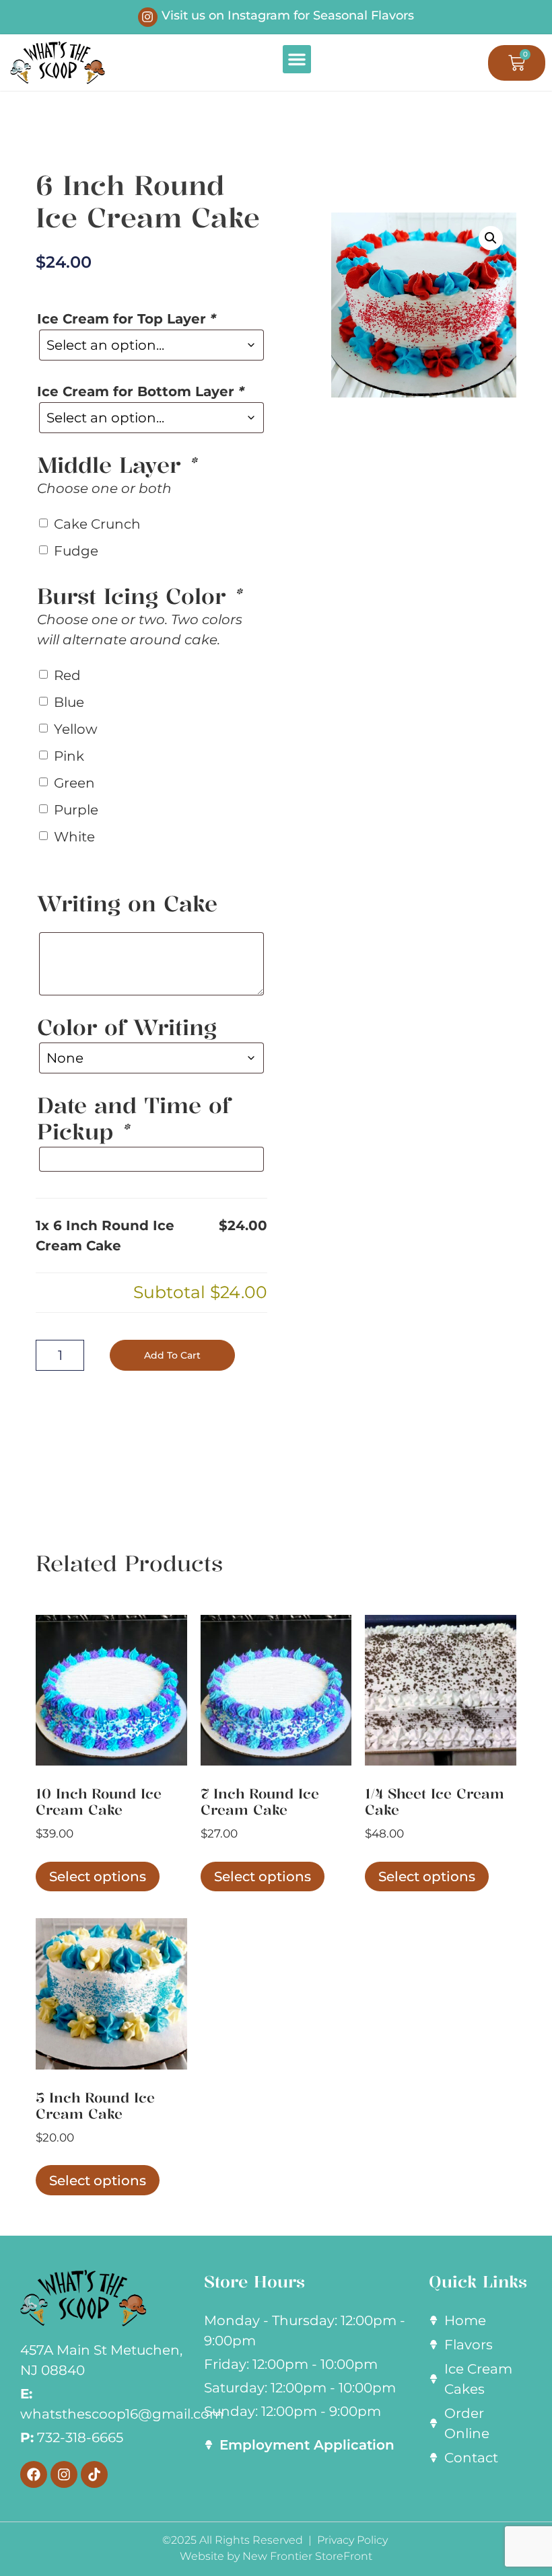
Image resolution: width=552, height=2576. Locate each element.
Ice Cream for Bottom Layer (141, 391)
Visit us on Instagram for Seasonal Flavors (288, 15)
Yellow (76, 729)
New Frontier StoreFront (307, 2556)
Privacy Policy (354, 2540)
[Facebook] (34, 2474)
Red (67, 675)
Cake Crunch (97, 524)
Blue (69, 702)
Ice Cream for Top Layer (127, 319)
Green (74, 783)
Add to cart (172, 1355)
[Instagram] (148, 17)
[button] (297, 59)
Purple (76, 810)
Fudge (76, 551)
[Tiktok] (94, 2474)
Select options (98, 1877)
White (74, 837)
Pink (69, 756)
